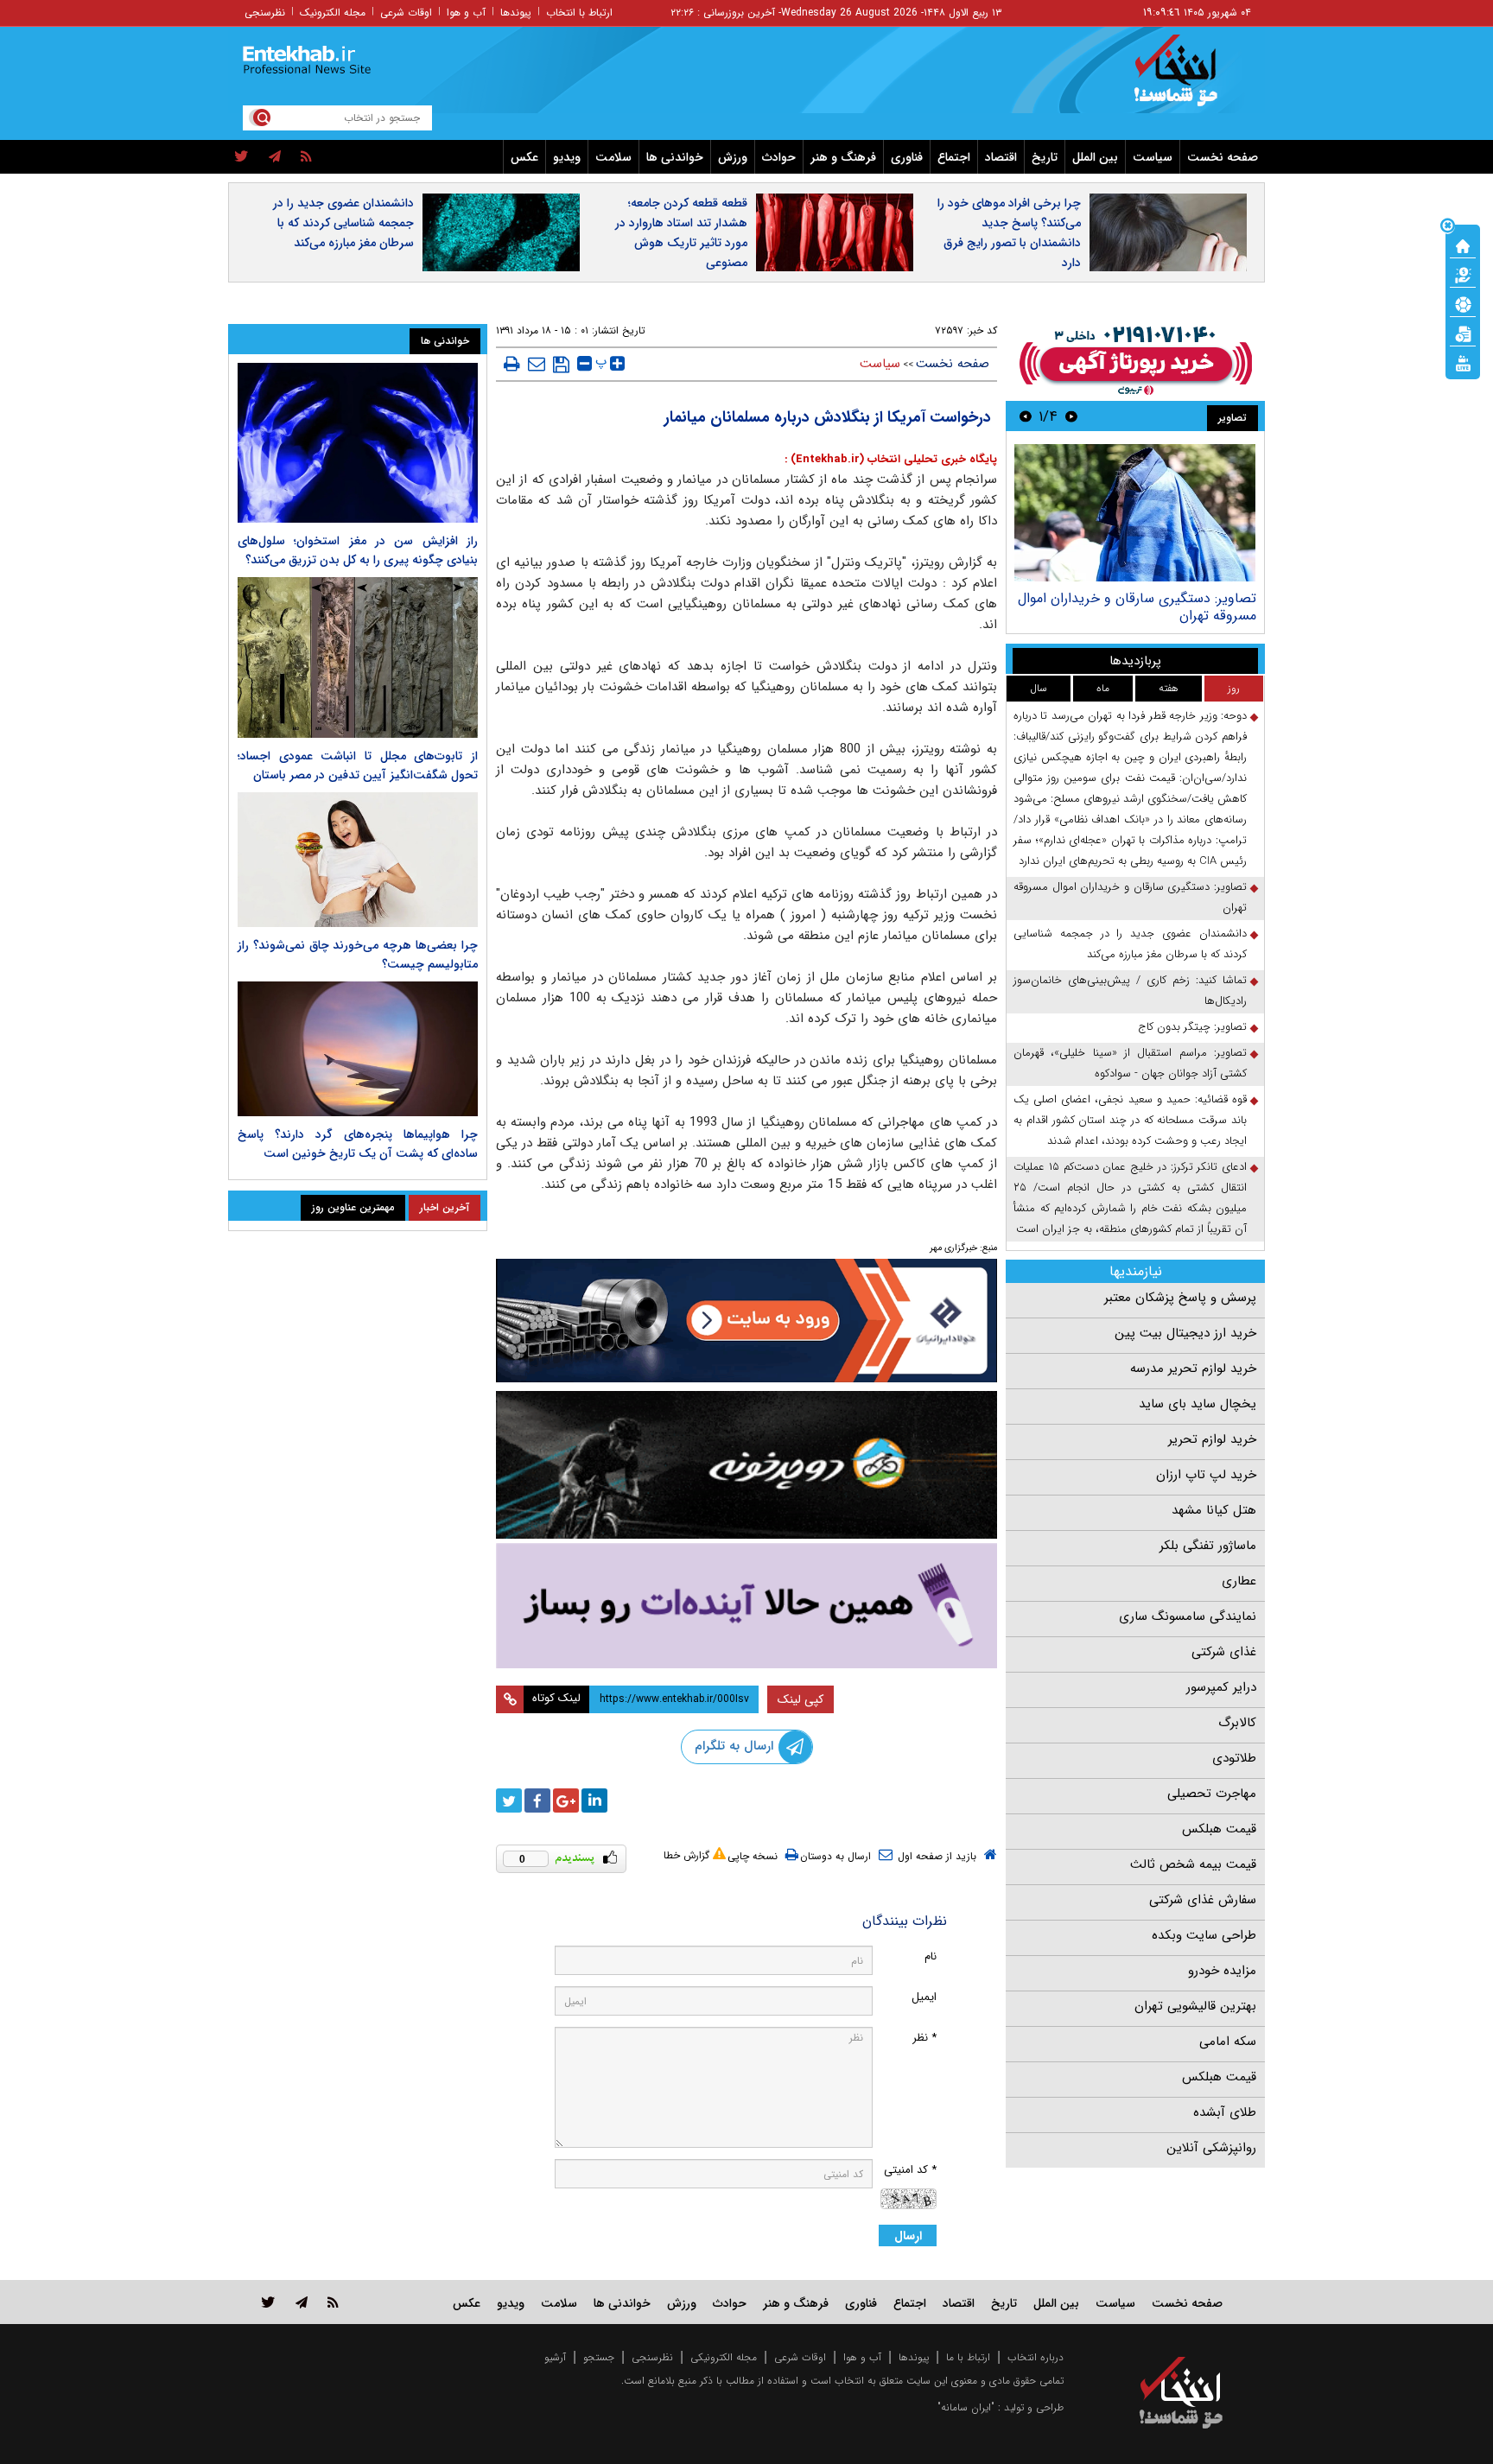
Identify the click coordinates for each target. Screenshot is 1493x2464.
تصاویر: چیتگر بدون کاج (1192, 1027)
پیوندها (516, 13)
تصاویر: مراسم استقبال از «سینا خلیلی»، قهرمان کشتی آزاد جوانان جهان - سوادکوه (1130, 1063)
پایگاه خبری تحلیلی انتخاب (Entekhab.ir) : (891, 459)
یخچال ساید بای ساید (1198, 1404)
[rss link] (333, 2302)
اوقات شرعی (406, 13)
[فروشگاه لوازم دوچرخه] (746, 1465)
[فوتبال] (1463, 303)
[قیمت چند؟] (1463, 274)
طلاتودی (1234, 1758)
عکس (524, 157)
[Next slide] (1026, 416)
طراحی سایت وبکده (1204, 1935)
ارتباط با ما (968, 2357)
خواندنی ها (675, 157)
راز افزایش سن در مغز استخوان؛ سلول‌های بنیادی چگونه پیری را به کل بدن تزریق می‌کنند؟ (358, 550)
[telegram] (275, 157)
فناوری (907, 157)
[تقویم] (1463, 333)
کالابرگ (1237, 1723)
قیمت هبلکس (1219, 1829)
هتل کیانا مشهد (1214, 1510)
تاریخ (1045, 157)
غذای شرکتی (1224, 1652)
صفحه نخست (1223, 157)
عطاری (1239, 1581)
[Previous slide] (1071, 416)
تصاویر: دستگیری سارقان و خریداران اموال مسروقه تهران (1137, 607)
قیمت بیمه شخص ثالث (1193, 1864)
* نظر (924, 2038)
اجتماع (954, 157)
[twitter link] (268, 2302)
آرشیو (555, 2357)
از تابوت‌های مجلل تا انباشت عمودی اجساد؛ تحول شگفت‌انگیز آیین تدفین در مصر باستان (358, 765)
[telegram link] (302, 2302)
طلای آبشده (1225, 2112)
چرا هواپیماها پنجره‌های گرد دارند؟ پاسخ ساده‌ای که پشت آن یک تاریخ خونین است (358, 1144)
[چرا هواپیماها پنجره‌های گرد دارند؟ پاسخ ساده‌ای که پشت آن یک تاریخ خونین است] (358, 1049)
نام (931, 1956)
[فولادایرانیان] (746, 1321)
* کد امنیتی (910, 2170)
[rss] (306, 157)
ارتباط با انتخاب (579, 13)
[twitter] (241, 157)
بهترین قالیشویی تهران (1195, 2006)
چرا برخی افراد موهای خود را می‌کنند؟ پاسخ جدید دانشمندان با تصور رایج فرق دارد (1009, 233)
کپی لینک (801, 1699)
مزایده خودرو (1222, 1971)
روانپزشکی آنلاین (1211, 2148)
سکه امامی (1228, 2042)
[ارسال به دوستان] (537, 364)
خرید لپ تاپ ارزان (1206, 1475)
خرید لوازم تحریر (1212, 1439)
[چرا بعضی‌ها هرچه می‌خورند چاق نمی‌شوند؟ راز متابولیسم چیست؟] (358, 860)
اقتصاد (1001, 157)
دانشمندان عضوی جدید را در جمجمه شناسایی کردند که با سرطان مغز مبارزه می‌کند (343, 223)
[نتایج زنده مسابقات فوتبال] (1463, 362)
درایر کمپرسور (1221, 1687)
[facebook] (537, 1800)
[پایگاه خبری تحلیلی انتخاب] (1189, 79)
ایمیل (924, 1997)
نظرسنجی (265, 13)
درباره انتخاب (1036, 2357)
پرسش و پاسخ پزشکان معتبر (1180, 1298)
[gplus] (566, 1800)
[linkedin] (594, 1800)
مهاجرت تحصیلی (1212, 1794)
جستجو (599, 2357)
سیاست (1153, 157)
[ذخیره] (561, 365)
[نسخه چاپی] (512, 364)
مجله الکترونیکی (724, 2357)
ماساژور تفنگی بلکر (1208, 1546)
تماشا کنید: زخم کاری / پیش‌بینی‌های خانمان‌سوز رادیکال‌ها (1130, 991)
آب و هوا (466, 13)
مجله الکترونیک (333, 13)
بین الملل (1095, 157)
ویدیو (567, 157)
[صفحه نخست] (1463, 244)
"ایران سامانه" (966, 2407)
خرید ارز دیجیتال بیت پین (1185, 1333)
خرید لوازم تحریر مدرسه (1193, 1369)
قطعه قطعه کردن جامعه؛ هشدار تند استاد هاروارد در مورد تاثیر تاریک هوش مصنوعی (681, 233)
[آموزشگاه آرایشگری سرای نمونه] (746, 1606)
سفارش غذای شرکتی (1203, 1900)
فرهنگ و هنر (843, 157)
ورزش (733, 157)
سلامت (613, 157)
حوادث (779, 157)
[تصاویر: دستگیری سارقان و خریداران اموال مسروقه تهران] (1135, 513)
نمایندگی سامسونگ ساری (1188, 1616)
